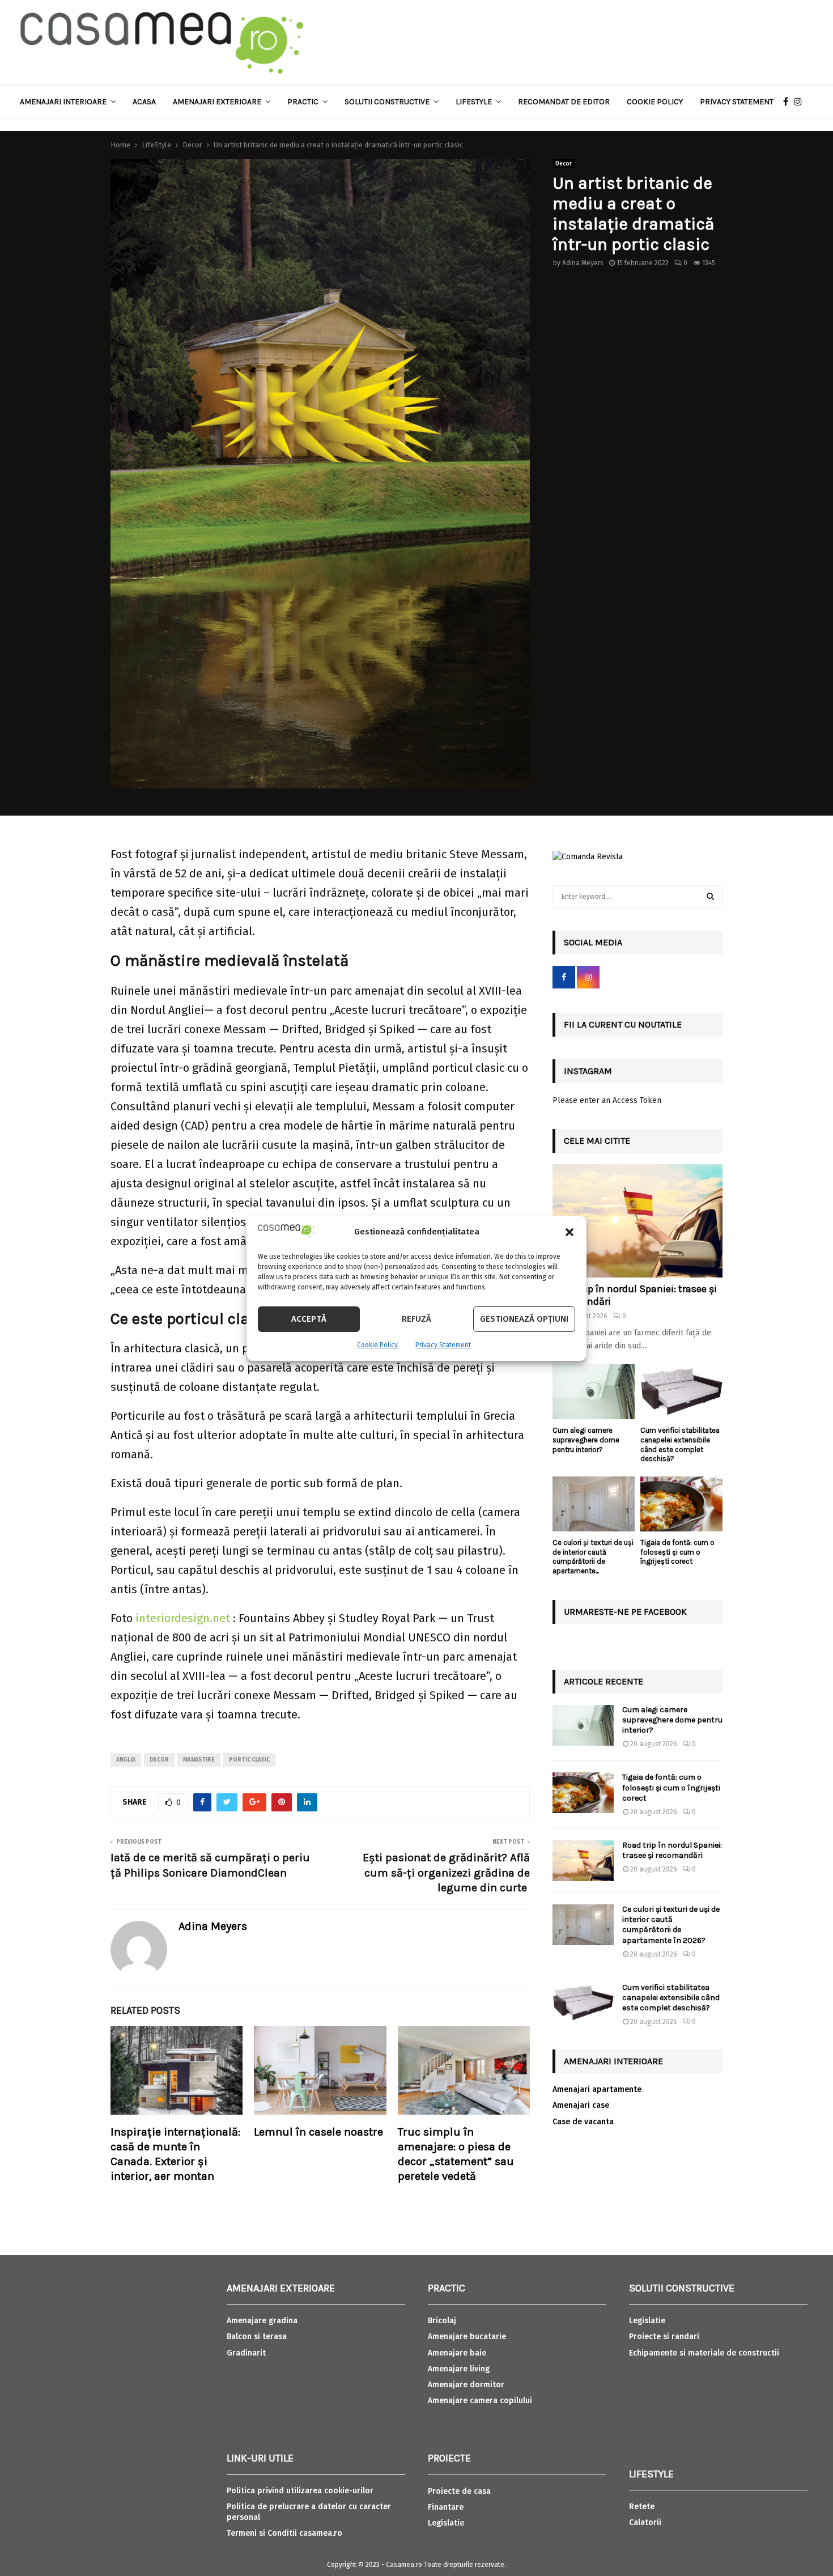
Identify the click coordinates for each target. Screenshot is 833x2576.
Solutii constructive (387, 102)
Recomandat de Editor (564, 102)
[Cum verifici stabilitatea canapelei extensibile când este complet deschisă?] (681, 1392)
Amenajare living (459, 2369)
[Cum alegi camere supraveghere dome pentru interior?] (594, 1392)
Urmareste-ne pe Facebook (625, 1612)
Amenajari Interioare (63, 102)
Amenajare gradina (262, 2321)
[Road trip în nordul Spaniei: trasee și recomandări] (637, 1221)
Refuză (416, 1319)
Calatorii (645, 2522)
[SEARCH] (710, 897)
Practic (303, 102)
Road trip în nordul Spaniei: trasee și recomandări (635, 1295)
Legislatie (446, 2523)
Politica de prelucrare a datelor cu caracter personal (309, 2512)
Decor (564, 164)
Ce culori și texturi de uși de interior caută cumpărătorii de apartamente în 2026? (671, 1925)
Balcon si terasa (257, 2337)
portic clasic (249, 1760)
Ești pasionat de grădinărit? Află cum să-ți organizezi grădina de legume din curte (446, 1873)
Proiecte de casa (459, 2491)
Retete (642, 2507)
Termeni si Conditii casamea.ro (284, 2533)
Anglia (126, 1760)
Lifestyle (474, 102)
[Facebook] (789, 102)
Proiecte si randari (664, 2337)
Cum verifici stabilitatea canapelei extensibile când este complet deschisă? (680, 1444)
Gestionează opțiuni (524, 1319)
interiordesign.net (183, 1618)
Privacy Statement (443, 1345)
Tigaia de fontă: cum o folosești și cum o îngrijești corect (677, 1552)
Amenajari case (581, 2105)
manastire (199, 1760)
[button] (569, 1232)
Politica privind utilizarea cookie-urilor (300, 2491)
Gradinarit (246, 2353)
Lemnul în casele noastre (318, 2132)
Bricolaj (442, 2321)
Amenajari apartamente (597, 2089)
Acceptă (309, 1319)
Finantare (446, 2507)
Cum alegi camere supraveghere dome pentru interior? (586, 1440)
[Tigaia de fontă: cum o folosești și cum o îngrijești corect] (681, 1504)
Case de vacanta (583, 2122)
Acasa (144, 102)
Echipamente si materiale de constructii (704, 2353)
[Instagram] (801, 102)
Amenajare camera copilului (480, 2401)
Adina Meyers (583, 263)
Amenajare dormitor (466, 2385)
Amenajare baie (457, 2353)
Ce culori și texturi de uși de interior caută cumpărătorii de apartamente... (593, 1557)
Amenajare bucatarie (467, 2337)
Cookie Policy (377, 1345)
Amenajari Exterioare (217, 102)
